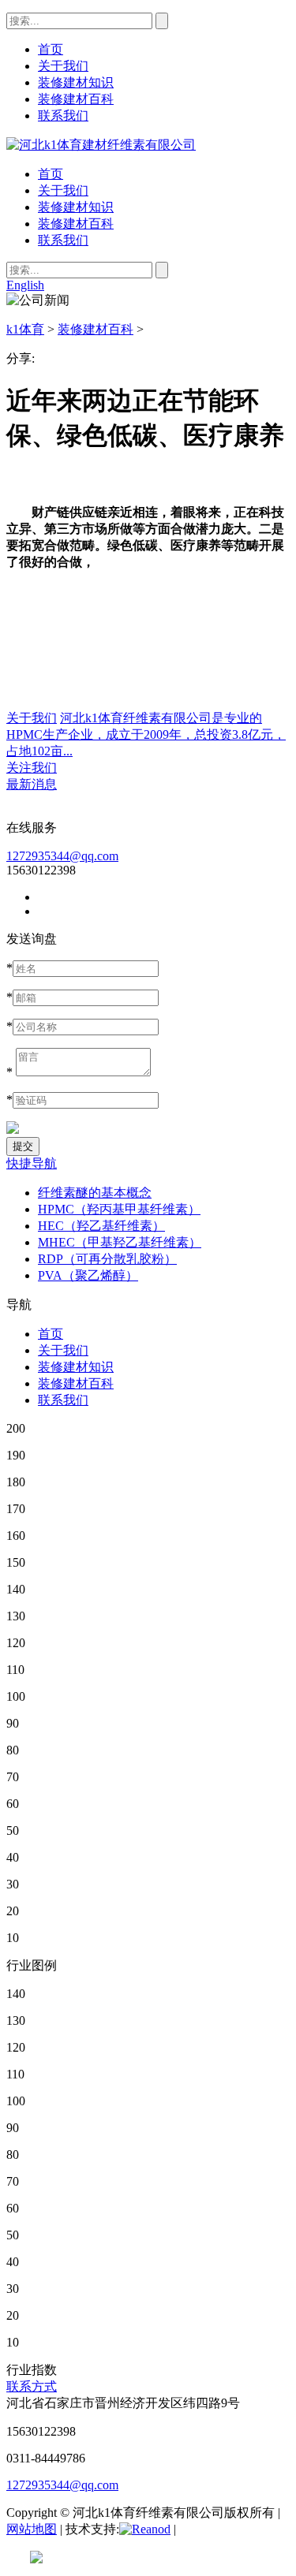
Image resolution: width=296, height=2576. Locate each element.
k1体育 (25, 329)
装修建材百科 (76, 224)
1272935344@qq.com (62, 856)
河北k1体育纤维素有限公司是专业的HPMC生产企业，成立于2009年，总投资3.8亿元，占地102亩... (146, 734)
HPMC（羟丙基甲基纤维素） (119, 1209)
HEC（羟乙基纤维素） (101, 1226)
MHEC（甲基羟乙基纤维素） (120, 1242)
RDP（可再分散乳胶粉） (107, 1259)
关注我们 (32, 768)
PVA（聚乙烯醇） (88, 1275)
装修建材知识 (76, 207)
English (25, 285)
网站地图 (32, 2529)
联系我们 (63, 240)
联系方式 (32, 2386)
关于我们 (63, 190)
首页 (51, 174)
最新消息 (32, 784)
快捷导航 (32, 1163)
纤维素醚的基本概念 (95, 1193)
